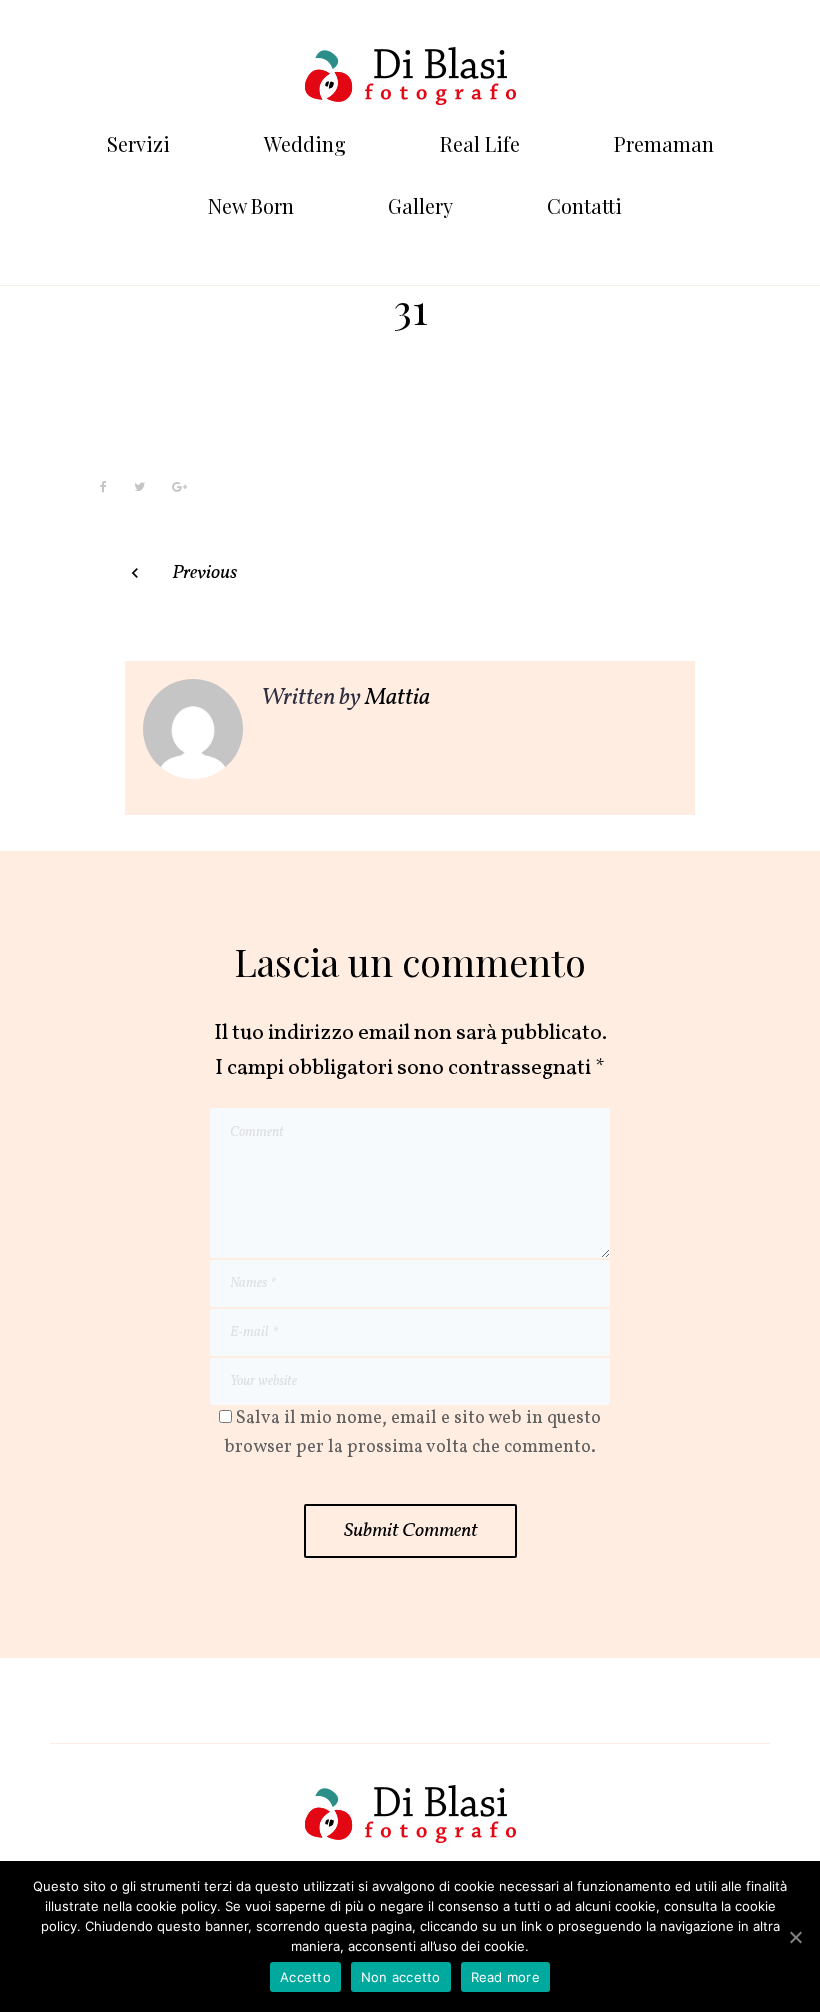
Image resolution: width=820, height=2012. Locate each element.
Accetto (305, 1977)
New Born (251, 205)
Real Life (480, 143)
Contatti (584, 205)
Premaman (664, 143)
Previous (204, 573)
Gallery (420, 205)
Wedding (305, 143)
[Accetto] (795, 1937)
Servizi (138, 143)
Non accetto (401, 1977)
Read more (505, 1977)
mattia (397, 698)
